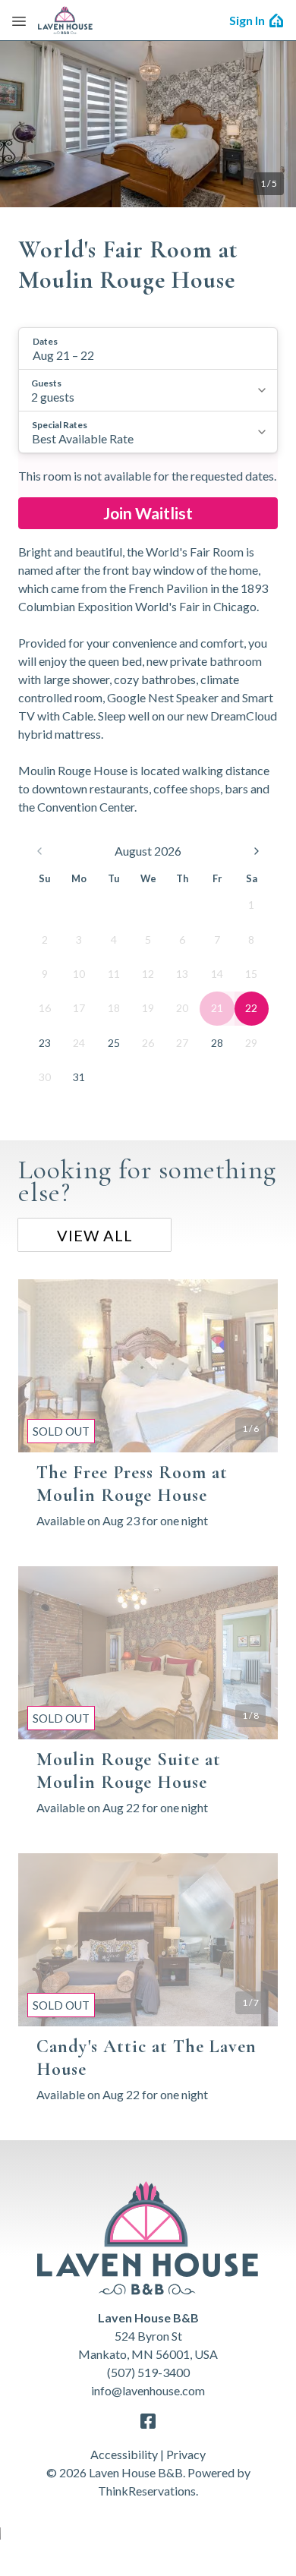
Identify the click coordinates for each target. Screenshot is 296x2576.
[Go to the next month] (257, 851)
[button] (148, 348)
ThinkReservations (147, 2491)
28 (217, 1043)
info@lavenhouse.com (148, 2390)
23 (45, 1043)
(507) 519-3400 (148, 2372)
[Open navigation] (19, 20)
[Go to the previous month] (39, 851)
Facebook (148, 2421)
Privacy (186, 2454)
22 (251, 1008)
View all (95, 1235)
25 (114, 1043)
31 (79, 1077)
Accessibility (124, 2454)
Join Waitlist (148, 513)
